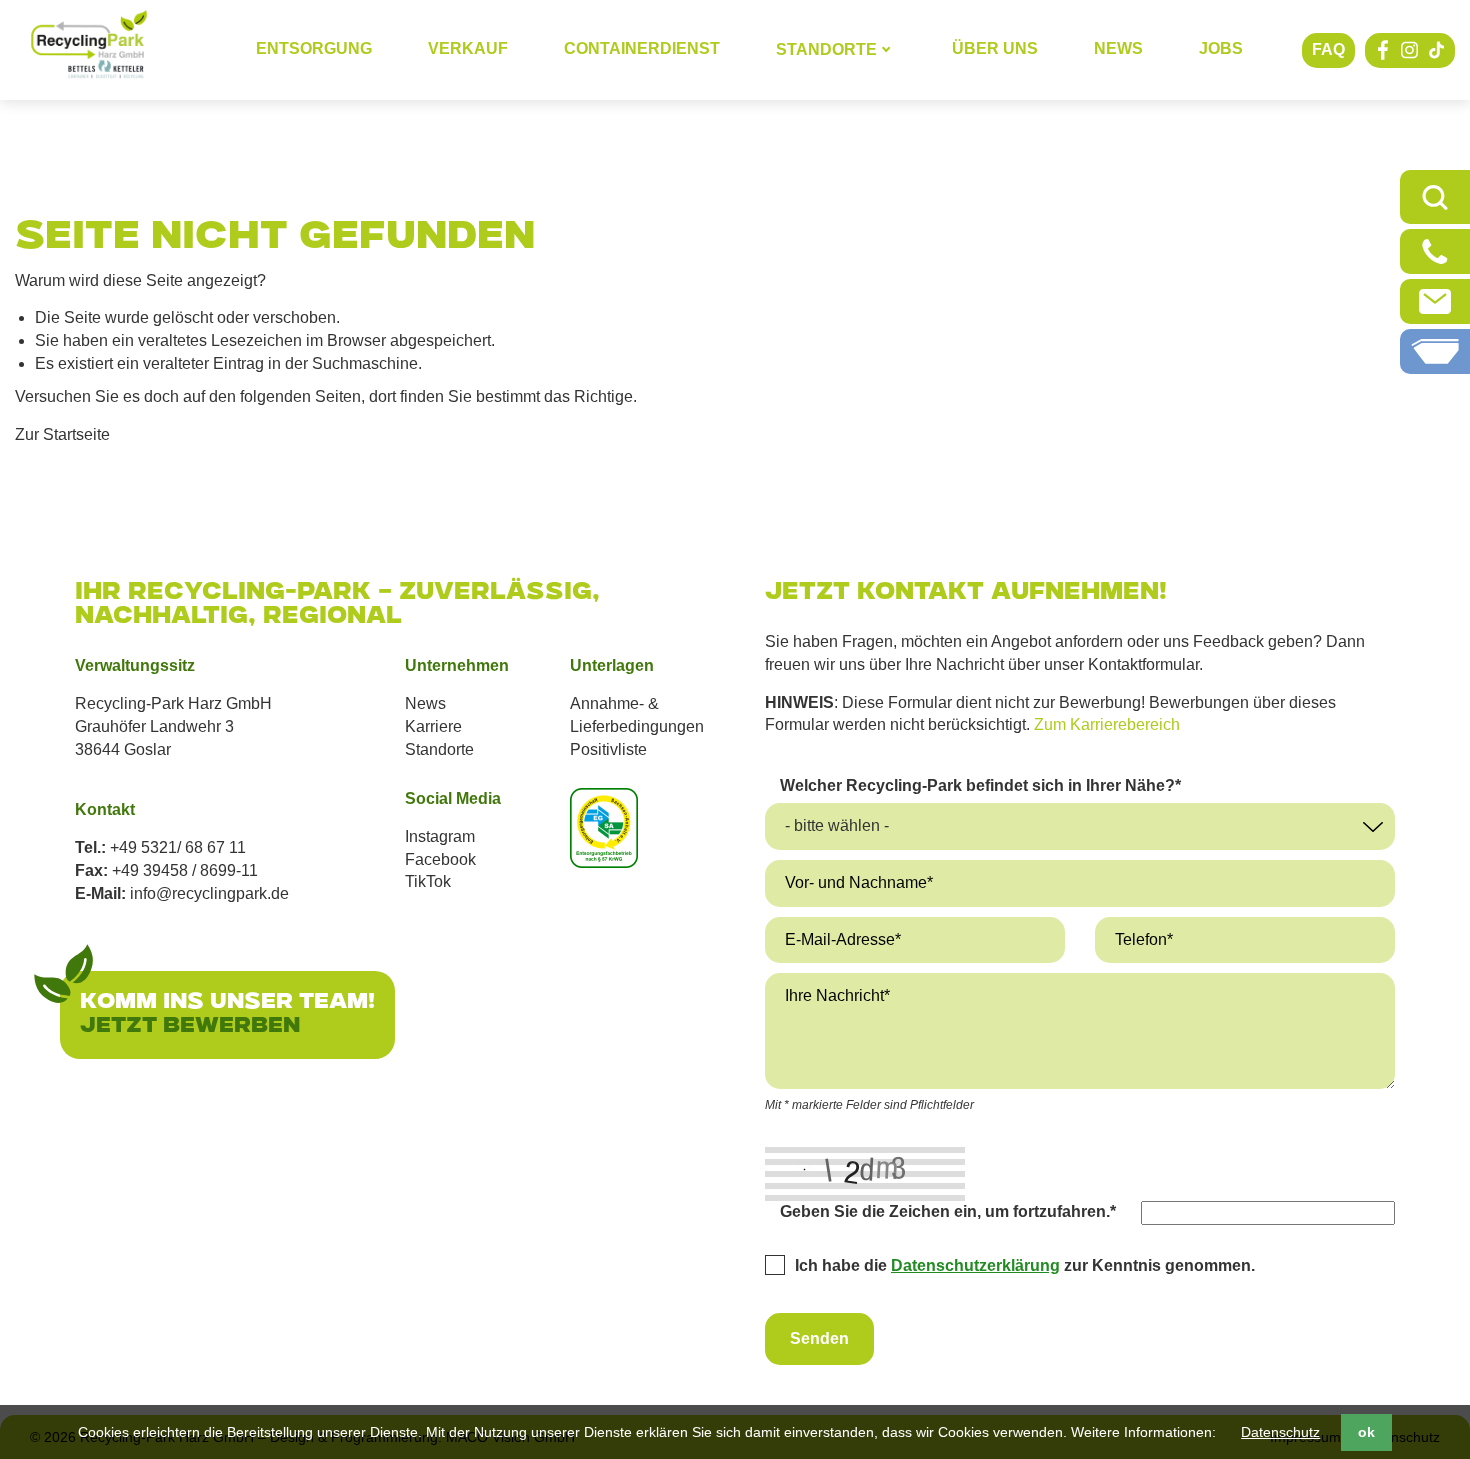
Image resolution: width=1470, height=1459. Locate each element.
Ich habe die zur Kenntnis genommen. (1025, 1265)
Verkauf (468, 48)
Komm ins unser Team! (227, 1003)
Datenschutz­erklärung (975, 1265)
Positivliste (608, 749)
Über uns (995, 48)
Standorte (439, 749)
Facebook (440, 859)
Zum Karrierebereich (1107, 724)
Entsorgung (314, 48)
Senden (819, 1338)
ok (1366, 1432)
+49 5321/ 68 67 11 (178, 847)
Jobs (1221, 48)
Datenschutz (1280, 1432)
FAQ (1328, 50)
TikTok (428, 881)
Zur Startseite (62, 434)
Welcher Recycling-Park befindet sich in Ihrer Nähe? (980, 785)
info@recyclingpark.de (209, 893)
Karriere (433, 726)
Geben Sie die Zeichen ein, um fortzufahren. (948, 1211)
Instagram (440, 836)
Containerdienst (642, 48)
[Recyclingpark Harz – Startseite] (88, 45)
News (1118, 48)
